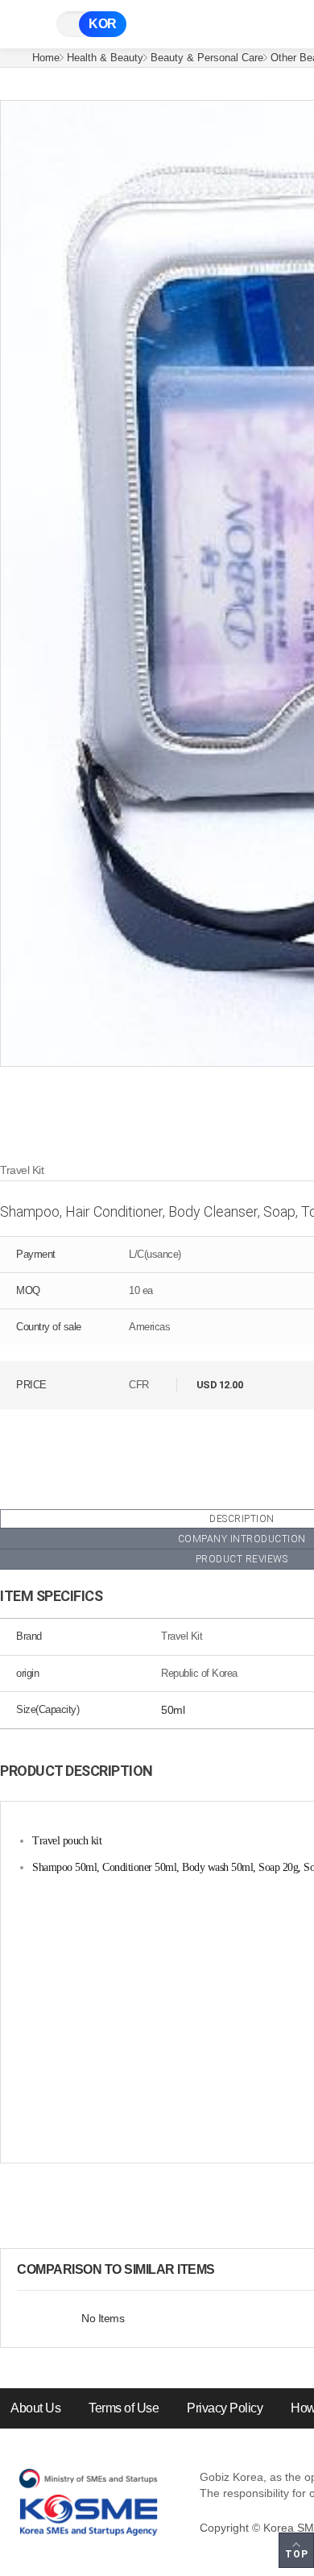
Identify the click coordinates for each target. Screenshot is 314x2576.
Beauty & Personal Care (207, 58)
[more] (228, 2270)
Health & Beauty (105, 58)
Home (46, 58)
